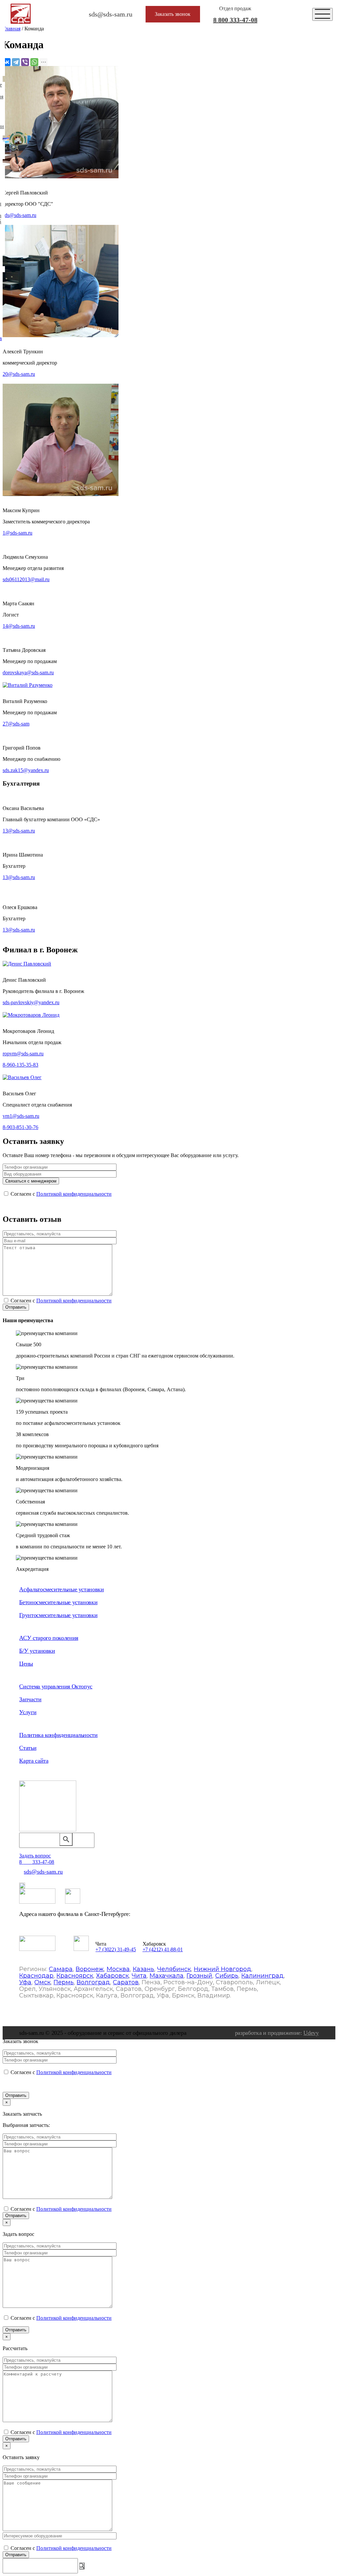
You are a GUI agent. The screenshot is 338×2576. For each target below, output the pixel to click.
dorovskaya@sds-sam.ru (28, 672)
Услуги (28, 1712)
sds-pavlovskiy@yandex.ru (31, 1002)
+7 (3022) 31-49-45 (116, 1949)
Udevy (311, 2033)
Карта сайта (34, 1761)
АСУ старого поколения (49, 1638)
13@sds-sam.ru (19, 831)
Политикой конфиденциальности (74, 1194)
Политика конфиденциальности (58, 1735)
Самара (61, 1969)
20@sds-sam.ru (19, 374)
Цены (26, 1664)
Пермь (64, 1982)
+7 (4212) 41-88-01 (163, 1949)
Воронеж (90, 1969)
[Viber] (25, 62)
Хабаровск (112, 1976)
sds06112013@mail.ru (26, 579)
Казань (143, 1969)
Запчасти (30, 1699)
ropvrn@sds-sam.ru (23, 1054)
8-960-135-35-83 (20, 1065)
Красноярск (75, 1976)
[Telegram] (16, 62)
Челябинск (174, 1969)
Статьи (28, 1748)
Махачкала (167, 1976)
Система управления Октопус (56, 1686)
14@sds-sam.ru (19, 626)
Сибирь (227, 1976)
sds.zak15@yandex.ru (26, 770)
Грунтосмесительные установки (58, 1615)
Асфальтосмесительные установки (61, 1589)
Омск (42, 1982)
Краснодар (36, 1976)
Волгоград (93, 1982)
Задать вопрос (35, 1856)
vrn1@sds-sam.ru (21, 1116)
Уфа (25, 1982)
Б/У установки (37, 1651)
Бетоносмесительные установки (58, 1602)
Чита (139, 1976)
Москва (118, 1969)
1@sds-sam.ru (17, 533)
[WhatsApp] (34, 62)
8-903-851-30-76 (20, 1127)
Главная (12, 29)
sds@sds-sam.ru (19, 215)
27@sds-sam (16, 724)
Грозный (199, 1976)
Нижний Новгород (222, 1969)
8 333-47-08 (235, 20)
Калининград (262, 1976)
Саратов (126, 1982)
